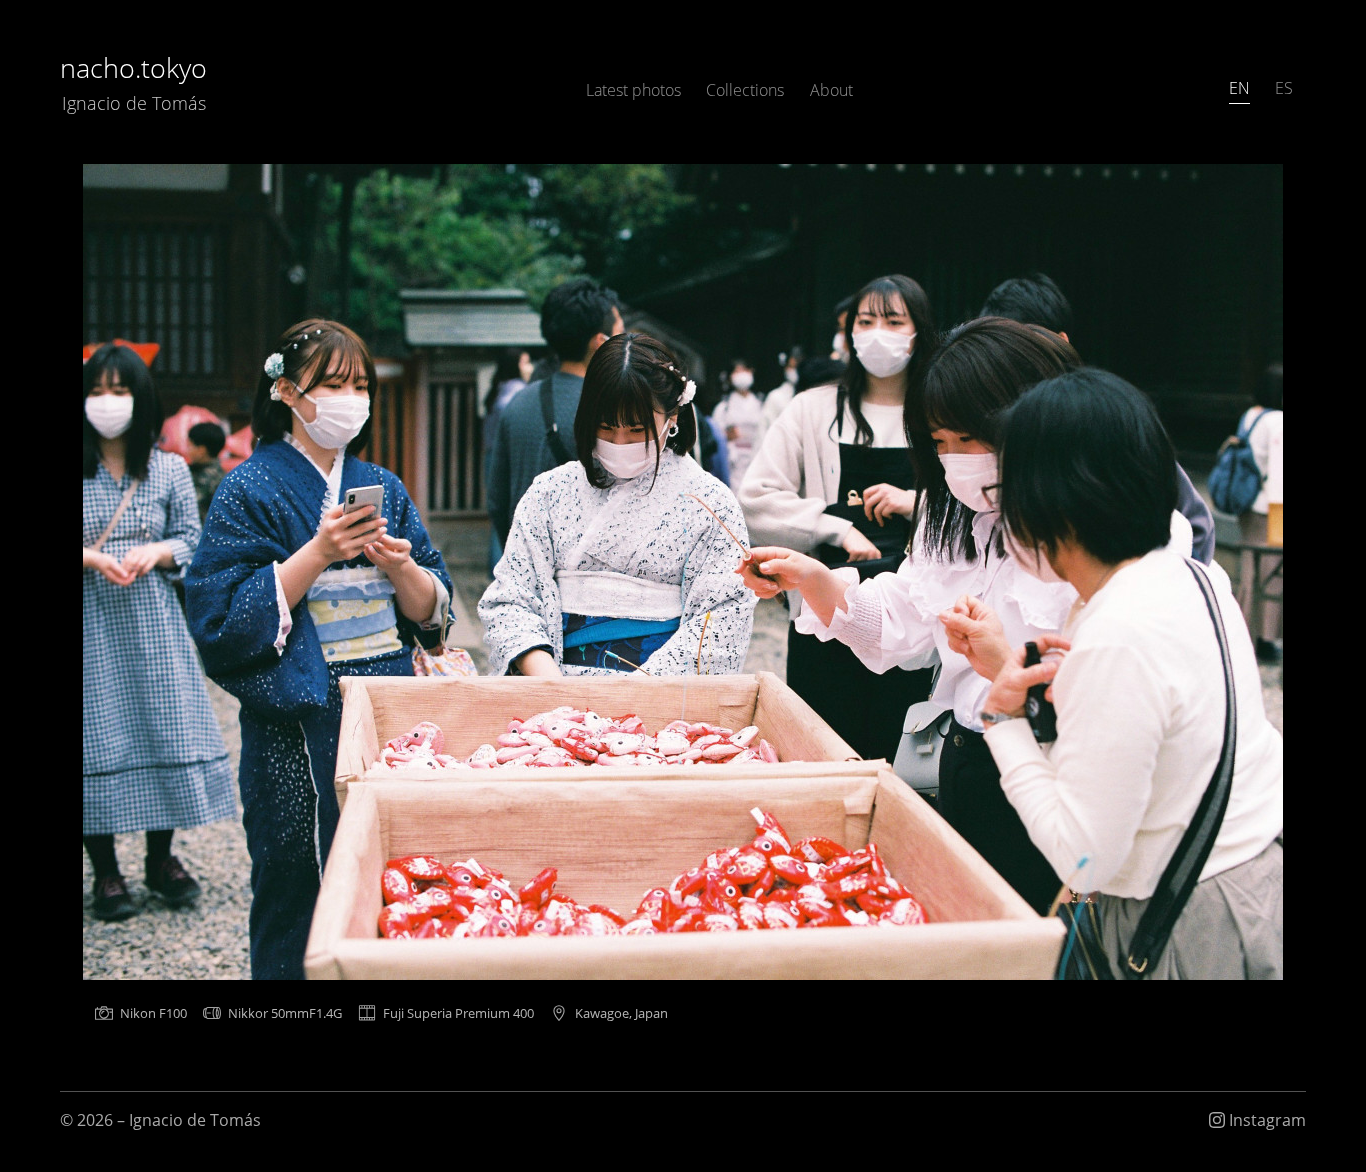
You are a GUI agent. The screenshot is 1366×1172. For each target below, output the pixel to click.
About (831, 90)
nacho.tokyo (133, 82)
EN (1239, 88)
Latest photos (633, 90)
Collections (745, 90)
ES (1284, 88)
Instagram (1265, 1120)
